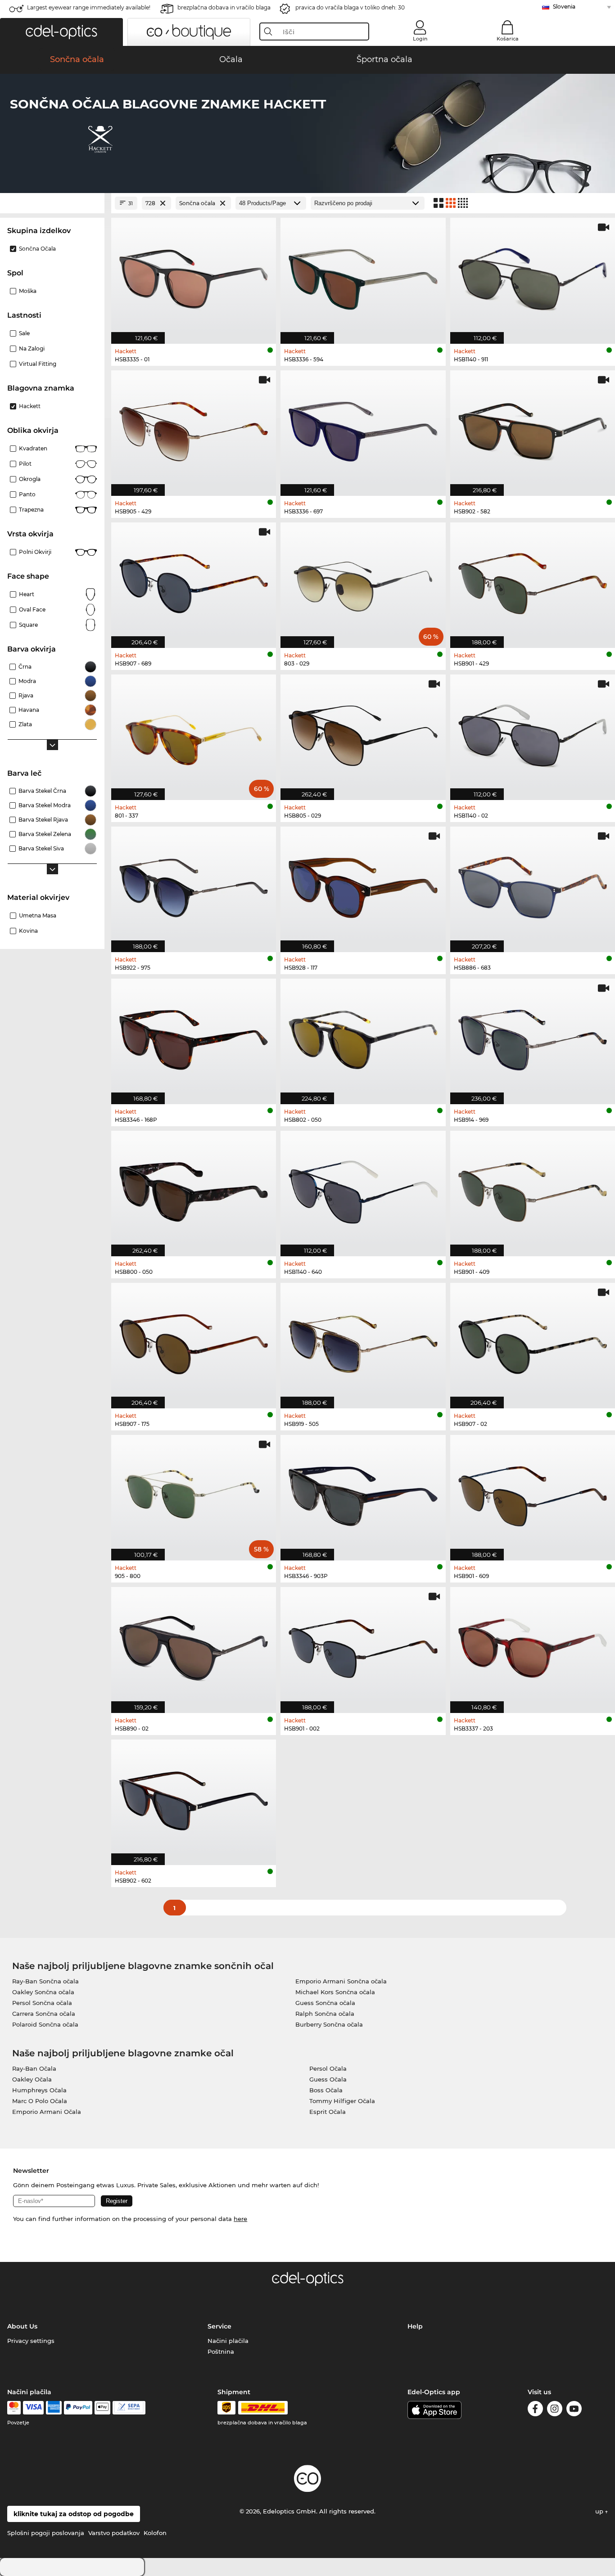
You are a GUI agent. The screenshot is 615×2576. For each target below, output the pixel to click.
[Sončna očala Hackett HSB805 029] (363, 733)
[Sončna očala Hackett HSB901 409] (533, 1189)
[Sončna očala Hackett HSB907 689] (194, 580)
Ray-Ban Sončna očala (45, 1981)
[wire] (129, 2408)
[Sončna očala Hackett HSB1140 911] (533, 276)
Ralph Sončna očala (325, 2014)
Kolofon (155, 2533)
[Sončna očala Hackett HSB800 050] (194, 1189)
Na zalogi (32, 348)
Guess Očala (328, 2079)
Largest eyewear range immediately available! (89, 7)
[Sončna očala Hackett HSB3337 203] (533, 1645)
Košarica (508, 39)
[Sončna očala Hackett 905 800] (194, 1493)
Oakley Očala (32, 2079)
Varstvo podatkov (114, 2533)
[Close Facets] (52, 203)
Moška (28, 291)
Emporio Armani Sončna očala (341, 1981)
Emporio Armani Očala (47, 2112)
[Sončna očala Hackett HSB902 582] (533, 428)
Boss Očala (326, 2090)
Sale (24, 333)
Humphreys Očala (39, 2090)
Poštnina (221, 2351)
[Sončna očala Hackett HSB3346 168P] (194, 1037)
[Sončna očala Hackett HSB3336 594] (363, 276)
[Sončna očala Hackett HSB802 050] (363, 1037)
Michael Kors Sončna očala (335, 1992)
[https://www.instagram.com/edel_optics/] (555, 2410)
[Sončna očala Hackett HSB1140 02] (533, 733)
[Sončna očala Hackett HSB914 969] (533, 1037)
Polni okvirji (35, 552)
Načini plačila (228, 2341)
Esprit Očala (328, 2112)
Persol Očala (328, 2068)
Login (420, 39)
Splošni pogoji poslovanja (46, 2533)
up (600, 2511)
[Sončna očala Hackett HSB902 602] (194, 1798)
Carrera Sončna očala (44, 2014)
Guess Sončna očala (325, 2003)
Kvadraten (33, 448)
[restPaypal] (78, 2408)
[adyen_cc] (14, 2408)
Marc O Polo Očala (40, 2101)
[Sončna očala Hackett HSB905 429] (194, 428)
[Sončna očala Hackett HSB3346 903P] (363, 1493)
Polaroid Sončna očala (45, 2024)
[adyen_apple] (103, 2408)
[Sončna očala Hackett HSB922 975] (194, 885)
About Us (22, 2326)
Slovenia (564, 7)
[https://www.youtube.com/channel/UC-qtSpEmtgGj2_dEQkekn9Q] (574, 2410)
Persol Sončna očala (42, 2003)
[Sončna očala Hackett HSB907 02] (533, 1341)
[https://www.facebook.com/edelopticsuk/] (535, 2410)
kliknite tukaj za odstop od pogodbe (74, 2514)
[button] (61, 32)
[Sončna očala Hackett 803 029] (363, 580)
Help (415, 2326)
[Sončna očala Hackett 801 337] (194, 733)
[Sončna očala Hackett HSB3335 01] (194, 276)
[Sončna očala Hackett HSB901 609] (533, 1493)
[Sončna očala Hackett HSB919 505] (363, 1341)
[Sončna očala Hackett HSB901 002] (363, 1645)
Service (219, 2326)
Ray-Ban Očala (34, 2068)
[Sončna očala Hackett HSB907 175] (194, 1341)
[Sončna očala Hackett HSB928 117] (363, 885)
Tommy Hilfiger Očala (342, 2101)
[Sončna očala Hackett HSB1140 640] (363, 1189)
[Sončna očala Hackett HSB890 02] (194, 1645)
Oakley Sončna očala (43, 1992)
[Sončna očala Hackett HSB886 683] (533, 885)
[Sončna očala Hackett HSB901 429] (533, 580)
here (240, 2219)
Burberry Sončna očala (329, 2024)
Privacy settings (31, 2341)
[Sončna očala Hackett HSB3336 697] (363, 428)
